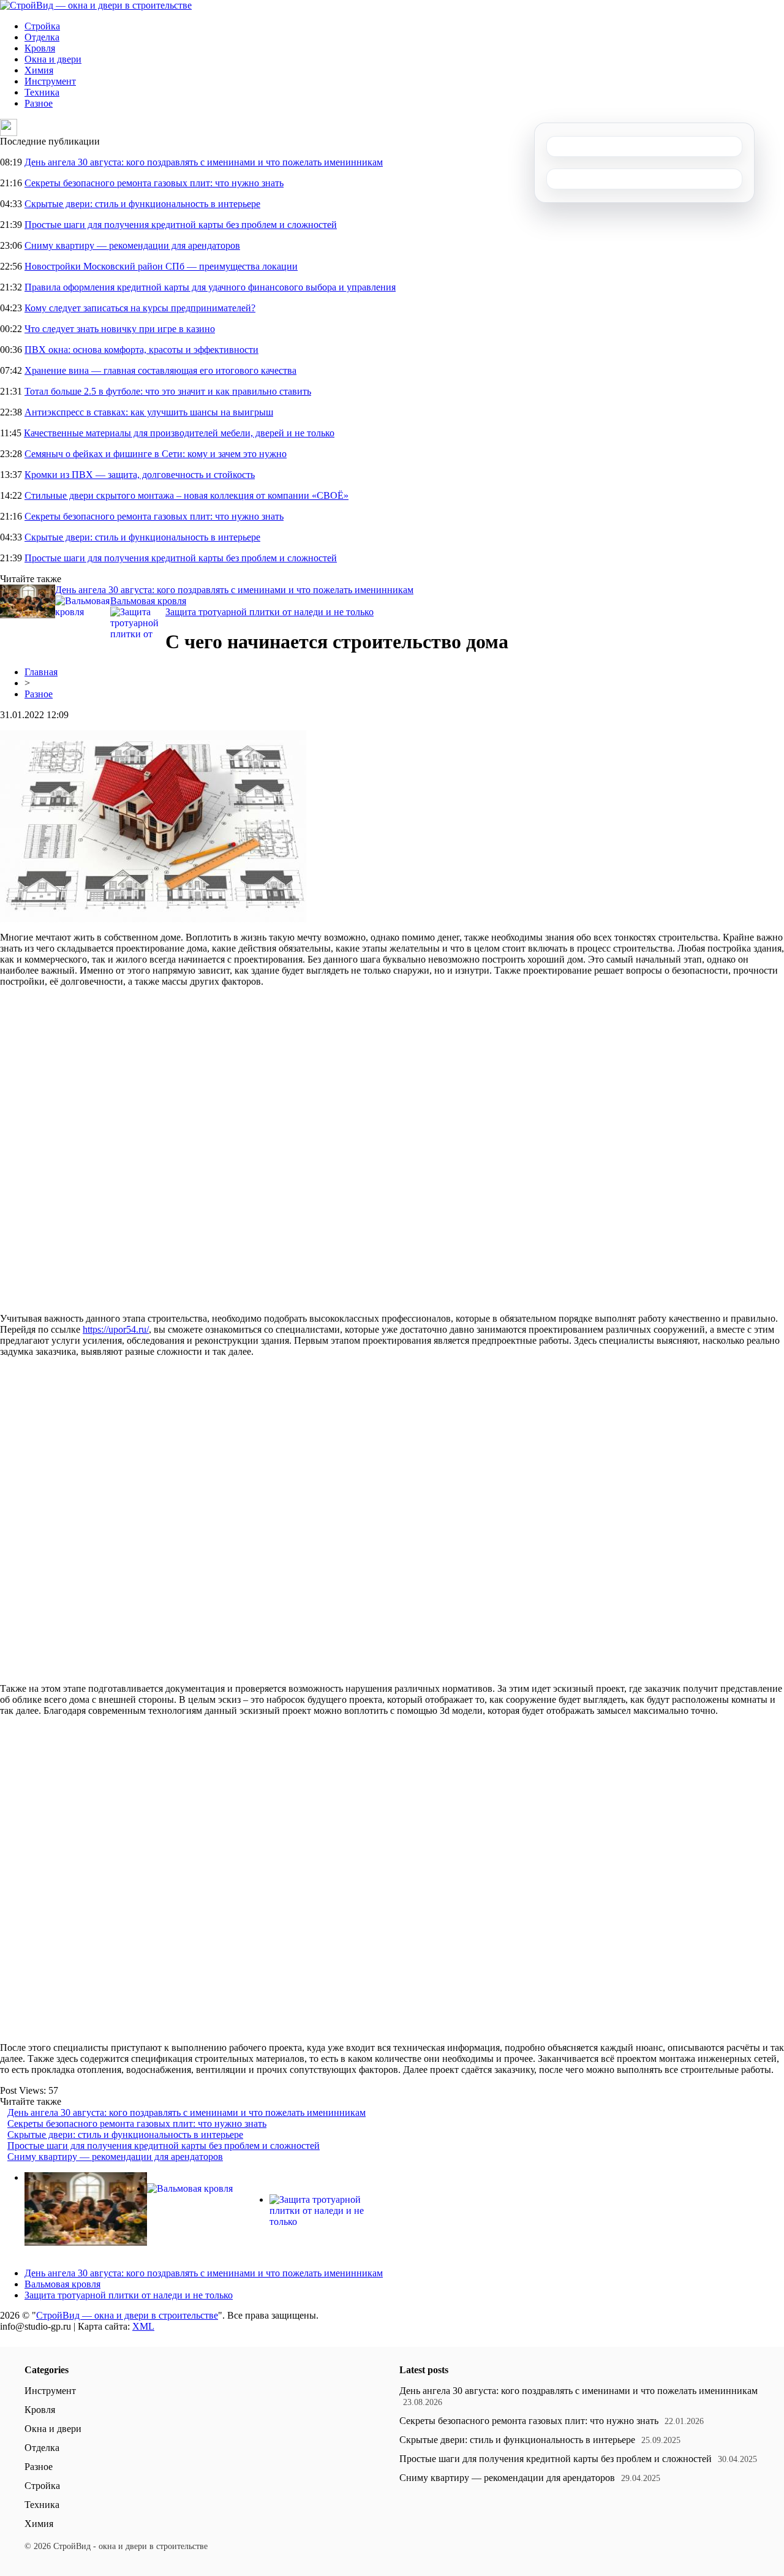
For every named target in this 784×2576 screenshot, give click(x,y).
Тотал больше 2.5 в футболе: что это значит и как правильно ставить (168, 391)
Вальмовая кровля (148, 601)
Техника (42, 92)
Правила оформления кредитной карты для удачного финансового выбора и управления (210, 287)
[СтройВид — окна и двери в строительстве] (96, 5)
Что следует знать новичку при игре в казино (120, 329)
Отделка (42, 37)
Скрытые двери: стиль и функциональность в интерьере (142, 204)
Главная (41, 672)
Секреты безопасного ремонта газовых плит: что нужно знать (154, 183)
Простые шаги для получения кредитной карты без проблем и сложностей (181, 225)
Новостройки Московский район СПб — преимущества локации (161, 266)
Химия (39, 70)
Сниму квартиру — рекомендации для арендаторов (132, 245)
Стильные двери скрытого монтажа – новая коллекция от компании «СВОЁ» (187, 495)
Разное (39, 103)
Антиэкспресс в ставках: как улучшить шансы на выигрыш (149, 412)
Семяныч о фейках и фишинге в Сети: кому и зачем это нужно (156, 454)
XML (143, 2326)
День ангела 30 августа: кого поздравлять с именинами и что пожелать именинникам (204, 162)
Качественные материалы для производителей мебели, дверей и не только (179, 433)
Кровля (40, 48)
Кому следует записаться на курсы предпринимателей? (140, 308)
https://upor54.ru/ (116, 1329)
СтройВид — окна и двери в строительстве (127, 2315)
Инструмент (50, 81)
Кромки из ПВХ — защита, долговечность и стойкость (140, 475)
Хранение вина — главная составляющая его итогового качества (160, 370)
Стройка (42, 26)
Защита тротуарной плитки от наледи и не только (269, 612)
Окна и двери (53, 59)
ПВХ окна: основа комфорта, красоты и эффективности (141, 350)
